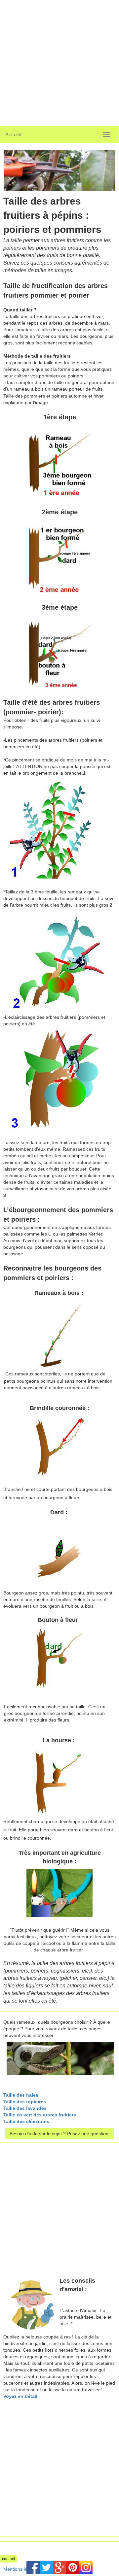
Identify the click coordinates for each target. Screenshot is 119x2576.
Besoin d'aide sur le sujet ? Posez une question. (60, 2134)
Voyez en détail (20, 2396)
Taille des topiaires (25, 2102)
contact (8, 2559)
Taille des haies (21, 2095)
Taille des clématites (26, 2121)
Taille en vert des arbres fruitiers (40, 2115)
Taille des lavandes (25, 2108)
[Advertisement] (59, 59)
